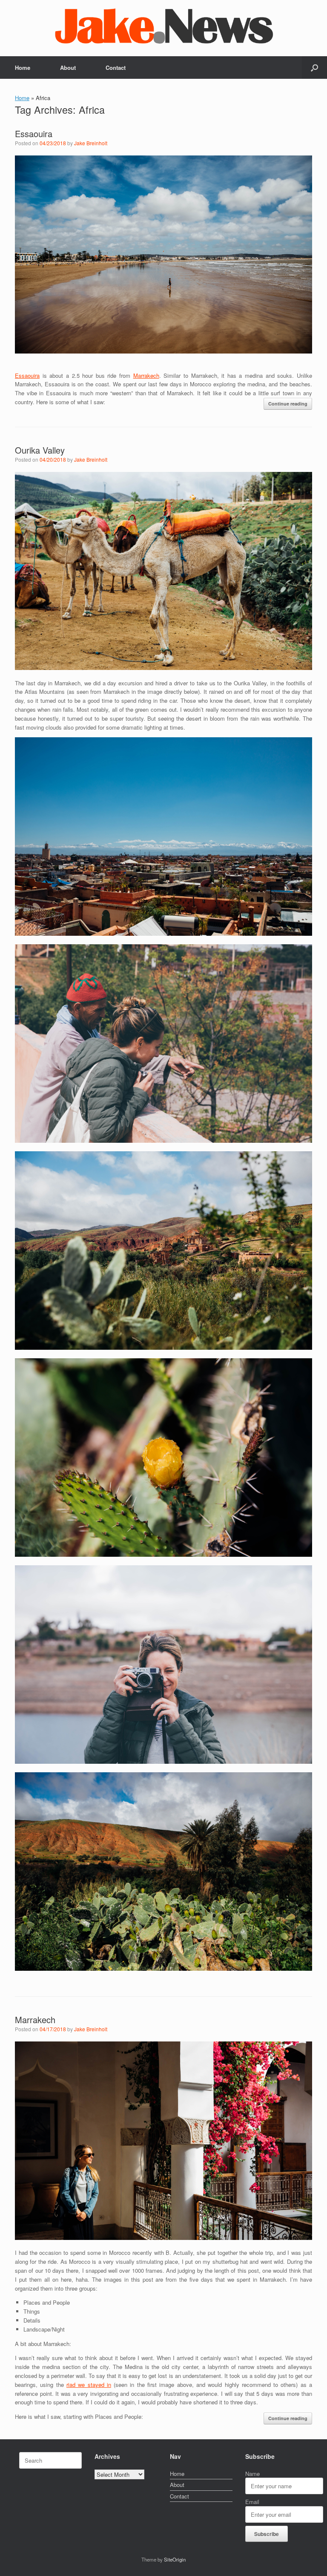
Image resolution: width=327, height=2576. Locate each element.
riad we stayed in (89, 2385)
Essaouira (34, 134)
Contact (116, 68)
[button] (314, 68)
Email (252, 2502)
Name (252, 2474)
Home (23, 68)
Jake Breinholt (91, 143)
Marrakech (146, 375)
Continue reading (288, 404)
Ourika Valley (40, 450)
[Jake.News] (163, 24)
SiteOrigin (175, 2559)
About (68, 68)
